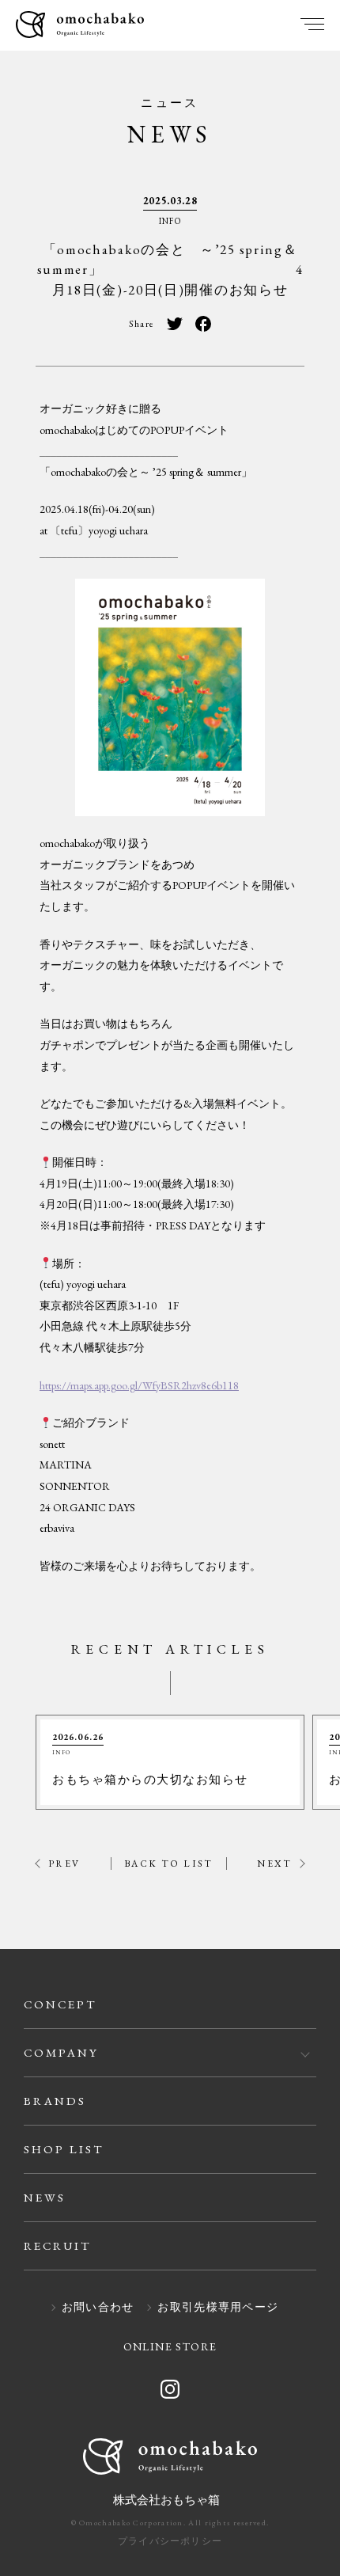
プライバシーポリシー (170, 2541)
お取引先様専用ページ (218, 2308)
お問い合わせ (98, 2308)
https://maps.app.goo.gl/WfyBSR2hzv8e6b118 (139, 1385)
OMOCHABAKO (80, 26)
